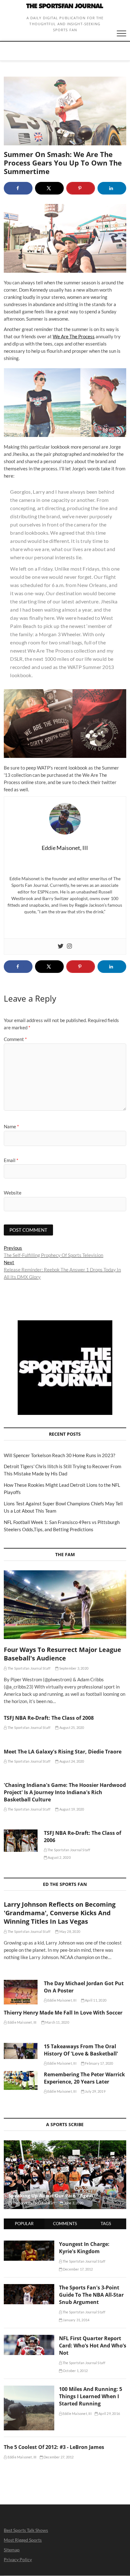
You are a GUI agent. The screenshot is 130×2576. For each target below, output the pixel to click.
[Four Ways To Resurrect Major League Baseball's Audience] (65, 1605)
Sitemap (12, 2550)
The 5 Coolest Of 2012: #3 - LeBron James (54, 2447)
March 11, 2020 (57, 2022)
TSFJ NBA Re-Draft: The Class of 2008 (49, 1718)
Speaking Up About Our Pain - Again (51, 2195)
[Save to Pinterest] (81, 188)
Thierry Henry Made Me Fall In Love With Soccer (63, 2013)
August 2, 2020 (59, 1857)
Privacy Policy (18, 2559)
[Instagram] (69, 946)
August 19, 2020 (71, 1809)
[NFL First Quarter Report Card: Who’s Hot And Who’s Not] (29, 2338)
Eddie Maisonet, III (62, 2000)
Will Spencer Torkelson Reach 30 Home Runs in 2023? (59, 1455)
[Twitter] (61, 946)
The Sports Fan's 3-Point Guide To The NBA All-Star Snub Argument (91, 2295)
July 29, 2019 (95, 2091)
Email (11, 1160)
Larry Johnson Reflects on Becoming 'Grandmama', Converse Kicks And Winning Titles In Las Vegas (60, 1913)
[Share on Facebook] (18, 188)
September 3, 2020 (73, 1668)
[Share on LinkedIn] (112, 188)
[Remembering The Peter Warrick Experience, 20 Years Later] (21, 2080)
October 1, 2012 (75, 2371)
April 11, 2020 (95, 2000)
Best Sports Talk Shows (26, 2530)
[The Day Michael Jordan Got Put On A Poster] (21, 1992)
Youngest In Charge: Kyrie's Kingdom (84, 2248)
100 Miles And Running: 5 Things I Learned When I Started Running (91, 2396)
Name (11, 1126)
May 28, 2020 (69, 1931)
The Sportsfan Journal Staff (29, 1668)
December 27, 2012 (58, 2457)
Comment (15, 1039)
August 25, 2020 (71, 1727)
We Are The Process (74, 336)
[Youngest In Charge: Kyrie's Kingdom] (29, 2244)
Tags (106, 2224)
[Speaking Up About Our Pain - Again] (65, 2175)
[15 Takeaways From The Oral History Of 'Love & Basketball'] (21, 2051)
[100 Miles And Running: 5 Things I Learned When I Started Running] (29, 2389)
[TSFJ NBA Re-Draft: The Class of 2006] (21, 1841)
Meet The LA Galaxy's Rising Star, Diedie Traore (63, 1752)
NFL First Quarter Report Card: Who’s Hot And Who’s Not (93, 2346)
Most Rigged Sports (23, 2540)
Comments (65, 2224)
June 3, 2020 (73, 2203)
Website (13, 1193)
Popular (24, 2224)
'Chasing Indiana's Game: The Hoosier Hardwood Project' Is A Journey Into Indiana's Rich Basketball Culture (65, 1792)
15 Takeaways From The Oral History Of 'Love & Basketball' (81, 2050)
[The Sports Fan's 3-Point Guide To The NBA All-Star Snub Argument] (29, 2288)
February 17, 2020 (99, 2063)
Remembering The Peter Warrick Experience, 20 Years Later (84, 2078)
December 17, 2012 (78, 2269)
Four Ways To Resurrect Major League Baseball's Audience (62, 1654)
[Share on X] (49, 188)
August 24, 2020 (71, 1761)
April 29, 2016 (109, 2413)
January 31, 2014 (76, 2320)
